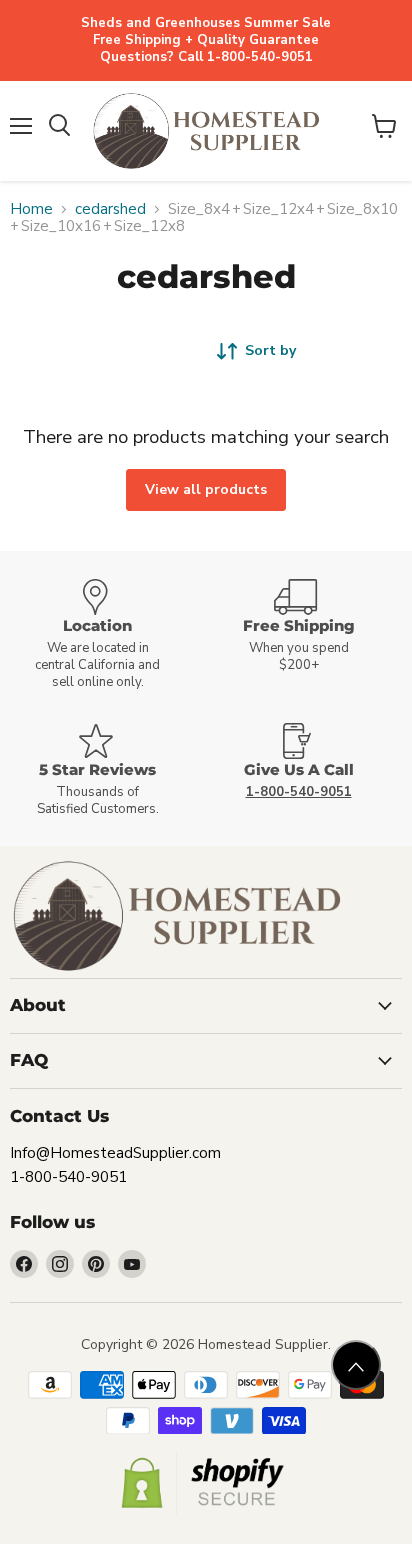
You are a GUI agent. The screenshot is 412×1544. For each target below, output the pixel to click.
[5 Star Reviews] (105, 770)
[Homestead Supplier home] (206, 131)
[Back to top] (356, 1365)
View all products (206, 489)
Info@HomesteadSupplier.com (115, 1153)
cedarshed (110, 209)
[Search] (59, 126)
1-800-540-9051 (68, 1177)
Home (31, 209)
